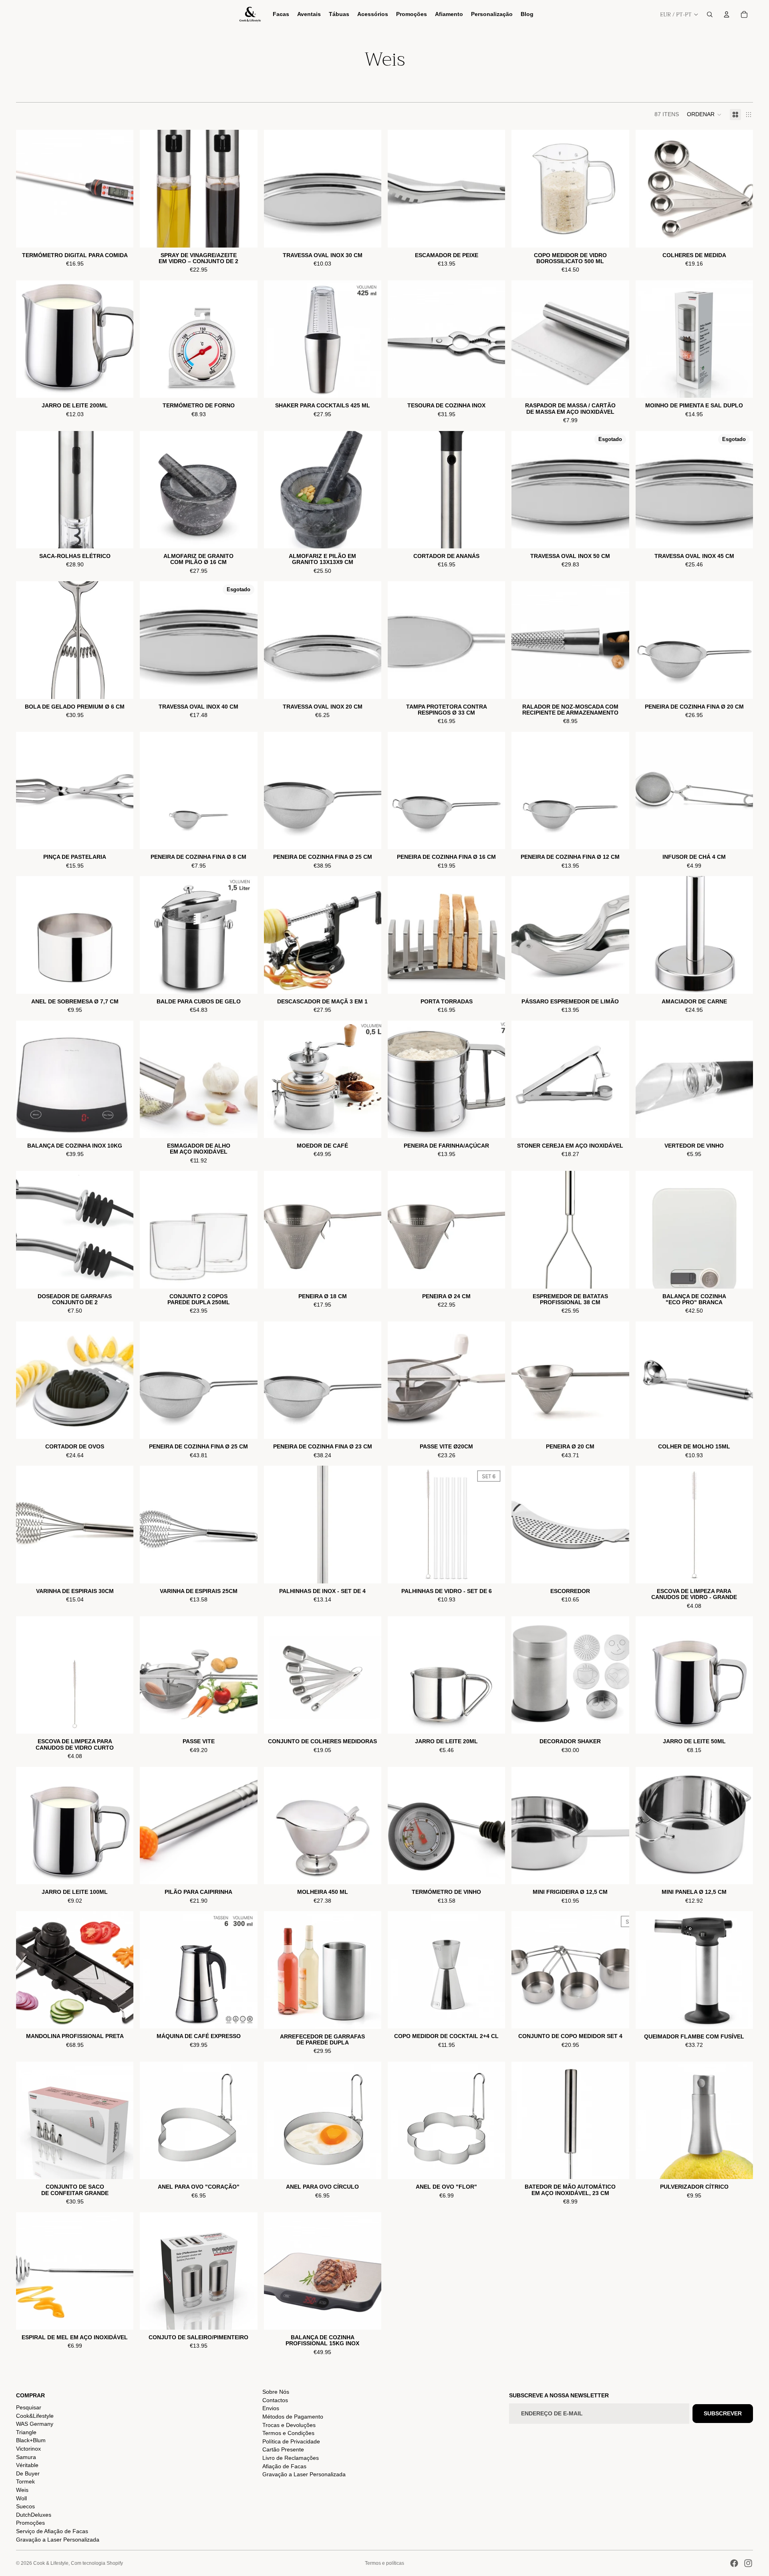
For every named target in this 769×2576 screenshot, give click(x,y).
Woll (21, 2498)
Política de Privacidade (291, 2441)
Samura (26, 2457)
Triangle (26, 2432)
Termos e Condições (288, 2433)
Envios (271, 2408)
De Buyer (28, 2473)
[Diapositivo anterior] (523, 189)
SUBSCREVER (723, 2413)
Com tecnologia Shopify (97, 2563)
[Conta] (727, 14)
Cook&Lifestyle (35, 2416)
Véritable (27, 2465)
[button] (704, 115)
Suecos (25, 2506)
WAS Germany (35, 2424)
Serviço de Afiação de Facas (52, 2531)
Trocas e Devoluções (289, 2425)
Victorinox (28, 2449)
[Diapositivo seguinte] (617, 189)
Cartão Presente (283, 2449)
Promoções (30, 2523)
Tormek (25, 2481)
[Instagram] (748, 2563)
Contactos (275, 2400)
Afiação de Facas (284, 2466)
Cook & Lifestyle (51, 2563)
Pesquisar (29, 2407)
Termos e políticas (384, 2563)
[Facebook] (734, 2563)
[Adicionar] (121, 235)
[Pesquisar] (710, 14)
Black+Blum (31, 2440)
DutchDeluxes (34, 2515)
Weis (22, 2490)
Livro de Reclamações (291, 2458)
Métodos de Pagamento (293, 2417)
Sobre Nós (276, 2392)
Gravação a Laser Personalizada (58, 2540)
